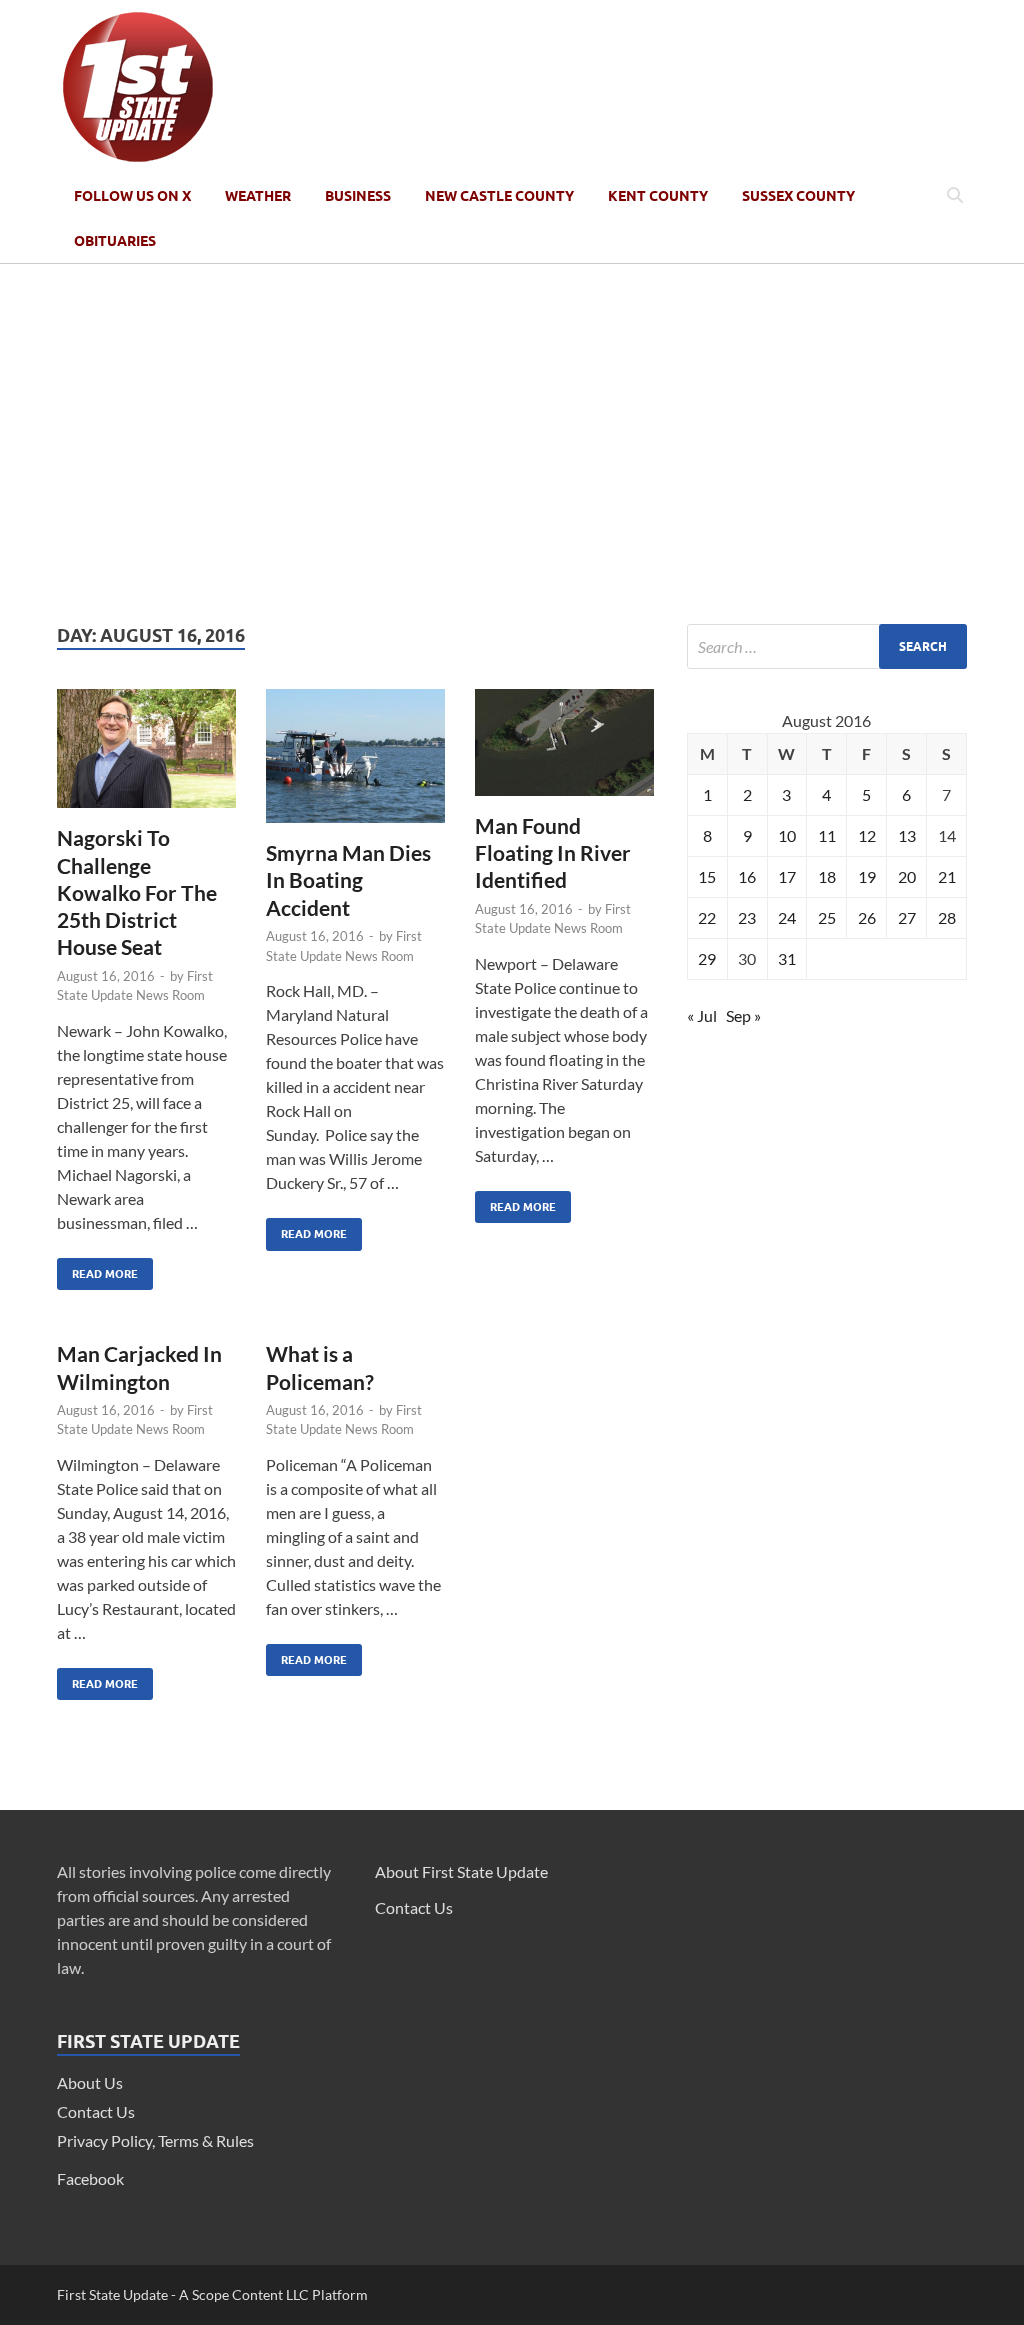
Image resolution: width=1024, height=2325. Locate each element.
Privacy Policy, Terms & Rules (155, 2140)
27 (907, 917)
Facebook (90, 2178)
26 (867, 917)
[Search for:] (827, 646)
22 (707, 917)
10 (787, 835)
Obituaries (115, 241)
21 (947, 876)
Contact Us (96, 2111)
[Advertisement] (512, 444)
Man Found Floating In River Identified (553, 853)
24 (787, 917)
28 (947, 917)
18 (827, 876)
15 (707, 876)
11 (827, 835)
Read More (97, 1269)
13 (907, 835)
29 (707, 958)
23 (747, 917)
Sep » (743, 1015)
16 (747, 876)
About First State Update (461, 1871)
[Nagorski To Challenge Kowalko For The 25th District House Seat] (146, 756)
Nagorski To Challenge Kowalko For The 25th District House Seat (137, 892)
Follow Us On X (132, 196)
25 (827, 917)
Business (358, 196)
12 (867, 835)
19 (867, 876)
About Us (90, 2082)
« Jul (702, 1015)
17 (787, 876)
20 (907, 876)
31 (787, 958)
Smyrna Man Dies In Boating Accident (348, 880)
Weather (258, 196)
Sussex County (798, 196)
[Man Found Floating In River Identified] (564, 750)
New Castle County (499, 196)
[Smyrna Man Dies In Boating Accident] (355, 764)
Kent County (658, 196)
